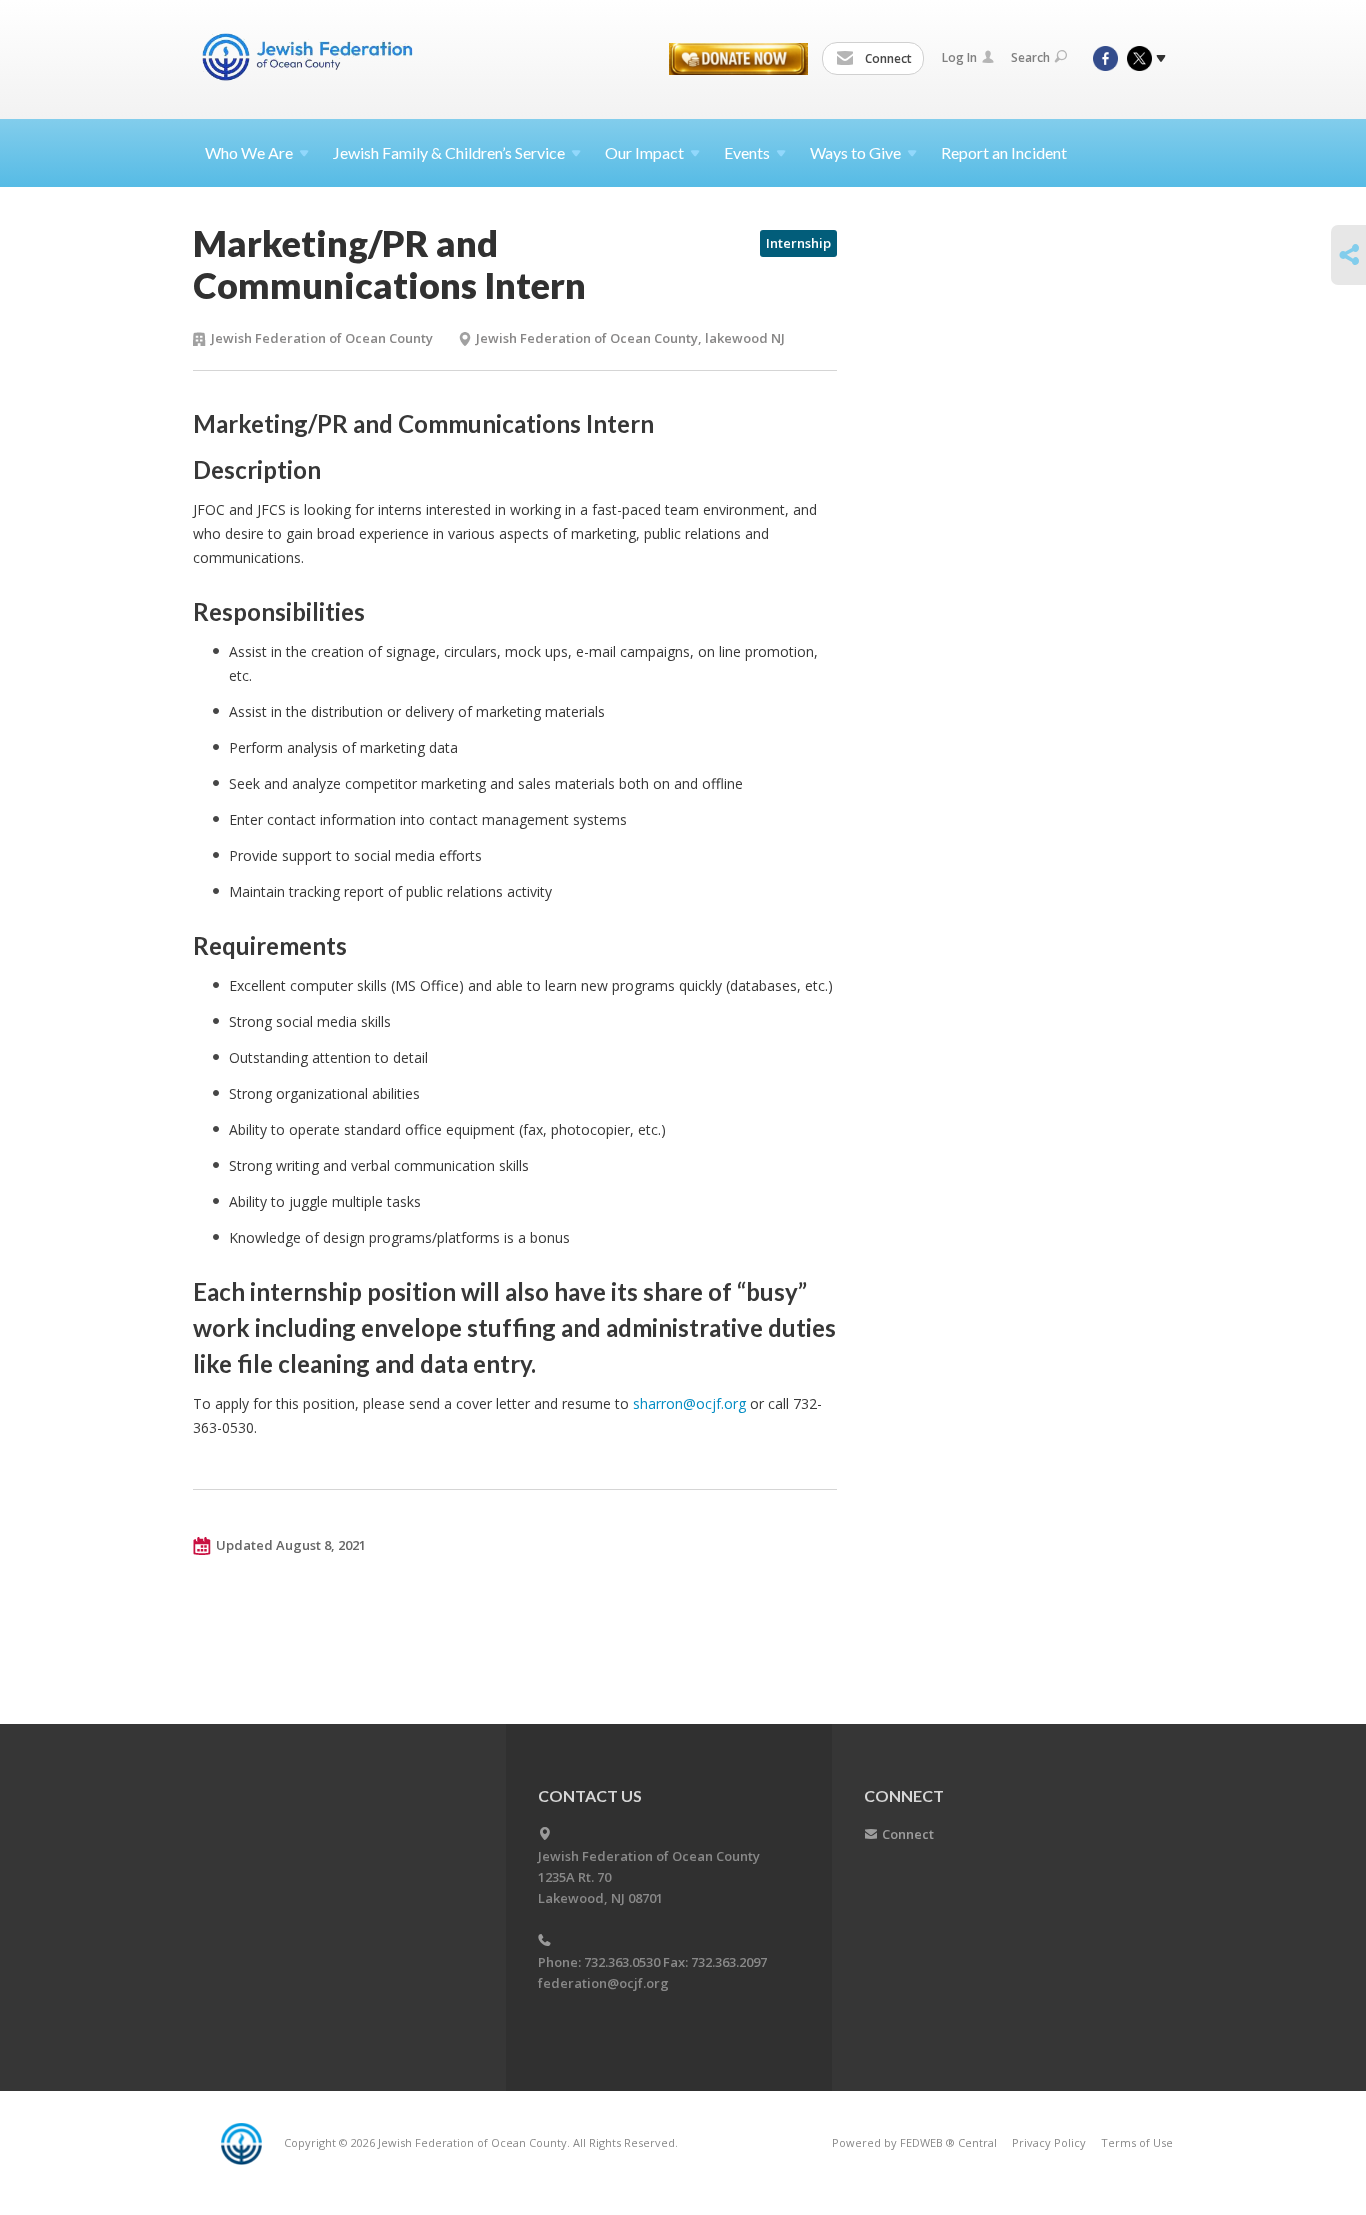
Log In (959, 57)
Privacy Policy (1049, 2142)
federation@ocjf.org (603, 1983)
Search (1030, 57)
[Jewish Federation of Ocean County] (311, 57)
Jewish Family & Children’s (449, 152)
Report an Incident (1004, 152)
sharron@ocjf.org (689, 1403)
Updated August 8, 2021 (291, 1545)
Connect (887, 58)
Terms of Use (1137, 2142)
